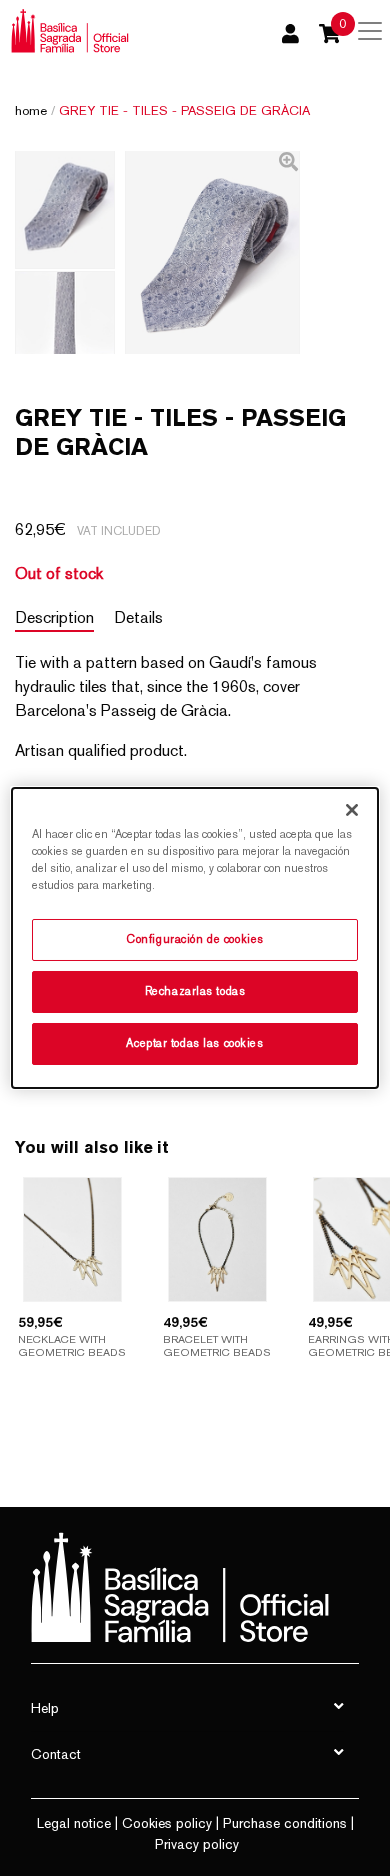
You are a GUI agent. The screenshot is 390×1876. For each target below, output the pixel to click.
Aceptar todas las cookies (194, 1043)
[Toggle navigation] (370, 31)
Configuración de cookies (195, 939)
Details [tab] (138, 617)
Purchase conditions (285, 1823)
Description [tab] (54, 617)
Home (31, 110)
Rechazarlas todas (195, 991)
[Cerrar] (352, 810)
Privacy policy (197, 1844)
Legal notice (74, 1823)
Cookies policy (167, 1823)
